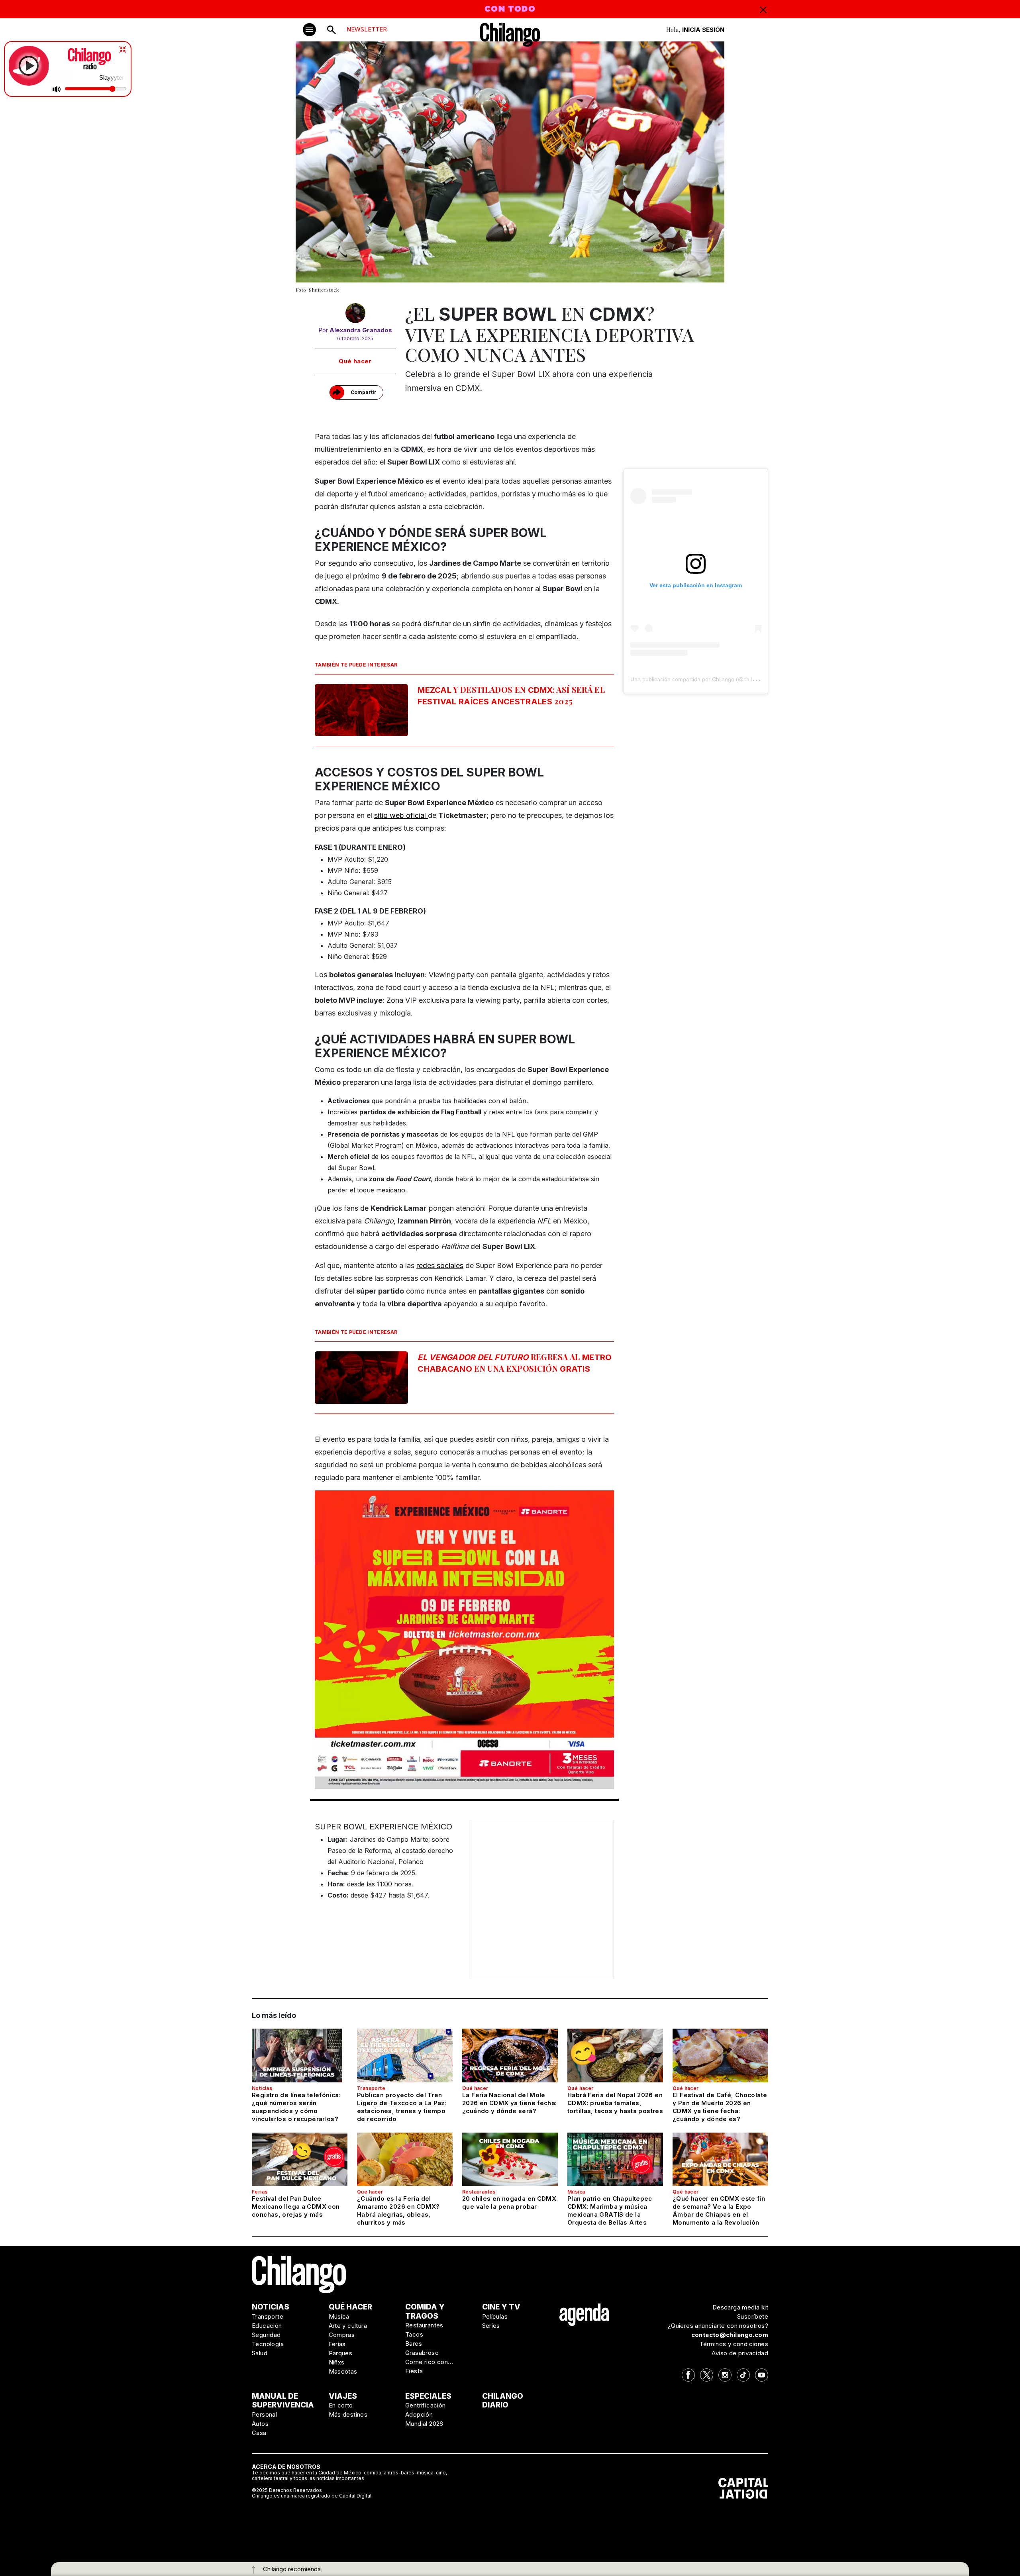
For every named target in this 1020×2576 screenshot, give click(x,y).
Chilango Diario (503, 2401)
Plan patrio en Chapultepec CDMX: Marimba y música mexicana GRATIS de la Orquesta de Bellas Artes (610, 2210)
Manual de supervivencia (283, 2401)
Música (576, 2192)
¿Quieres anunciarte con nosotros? (718, 2326)
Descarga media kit (740, 2307)
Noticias (262, 2088)
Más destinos (348, 2414)
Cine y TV (501, 2307)
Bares (414, 2344)
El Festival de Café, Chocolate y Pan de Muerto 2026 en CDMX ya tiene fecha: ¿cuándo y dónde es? (720, 2107)
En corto (341, 2405)
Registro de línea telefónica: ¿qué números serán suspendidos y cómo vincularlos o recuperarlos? (296, 2107)
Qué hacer (355, 361)
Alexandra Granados (361, 330)
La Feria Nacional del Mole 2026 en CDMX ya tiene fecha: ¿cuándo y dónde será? (510, 2103)
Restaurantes (479, 2192)
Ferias (260, 2192)
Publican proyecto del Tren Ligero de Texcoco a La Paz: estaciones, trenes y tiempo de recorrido (402, 2107)
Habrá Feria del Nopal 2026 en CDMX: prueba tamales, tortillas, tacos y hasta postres (615, 2103)
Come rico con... (429, 2362)
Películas (495, 2316)
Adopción (419, 2414)
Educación (267, 2326)
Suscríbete (753, 2316)
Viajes (343, 2396)
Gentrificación (426, 2405)
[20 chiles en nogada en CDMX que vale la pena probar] (510, 2159)
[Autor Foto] (355, 315)
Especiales (428, 2396)
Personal (264, 2414)
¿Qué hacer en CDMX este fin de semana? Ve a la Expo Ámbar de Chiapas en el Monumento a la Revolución (719, 2210)
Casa (259, 2433)
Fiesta (414, 2371)
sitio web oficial (401, 815)
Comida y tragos (425, 2311)
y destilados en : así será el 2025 (511, 695)
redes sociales (440, 1265)
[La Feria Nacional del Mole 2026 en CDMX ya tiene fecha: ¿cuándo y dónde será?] (510, 2055)
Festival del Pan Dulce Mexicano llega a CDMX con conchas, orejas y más (296, 2206)
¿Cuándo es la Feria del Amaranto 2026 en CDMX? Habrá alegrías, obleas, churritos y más (398, 2210)
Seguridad (266, 2335)
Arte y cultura (348, 2326)
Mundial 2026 (424, 2424)
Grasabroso (422, 2353)
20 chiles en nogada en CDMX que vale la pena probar (509, 2203)
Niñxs (337, 2362)
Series (491, 2326)
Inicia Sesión (703, 30)
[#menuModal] (309, 30)
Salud (260, 2353)
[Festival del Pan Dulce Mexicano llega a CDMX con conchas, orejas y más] (300, 2159)
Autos (260, 2424)
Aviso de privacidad (740, 2353)
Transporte (371, 2088)
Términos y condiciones (734, 2344)
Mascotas (343, 2371)
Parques (341, 2353)
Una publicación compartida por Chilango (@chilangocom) (704, 679)
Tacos (414, 2334)
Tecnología (268, 2344)
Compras (342, 2335)
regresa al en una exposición (515, 1362)
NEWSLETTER (367, 29)
